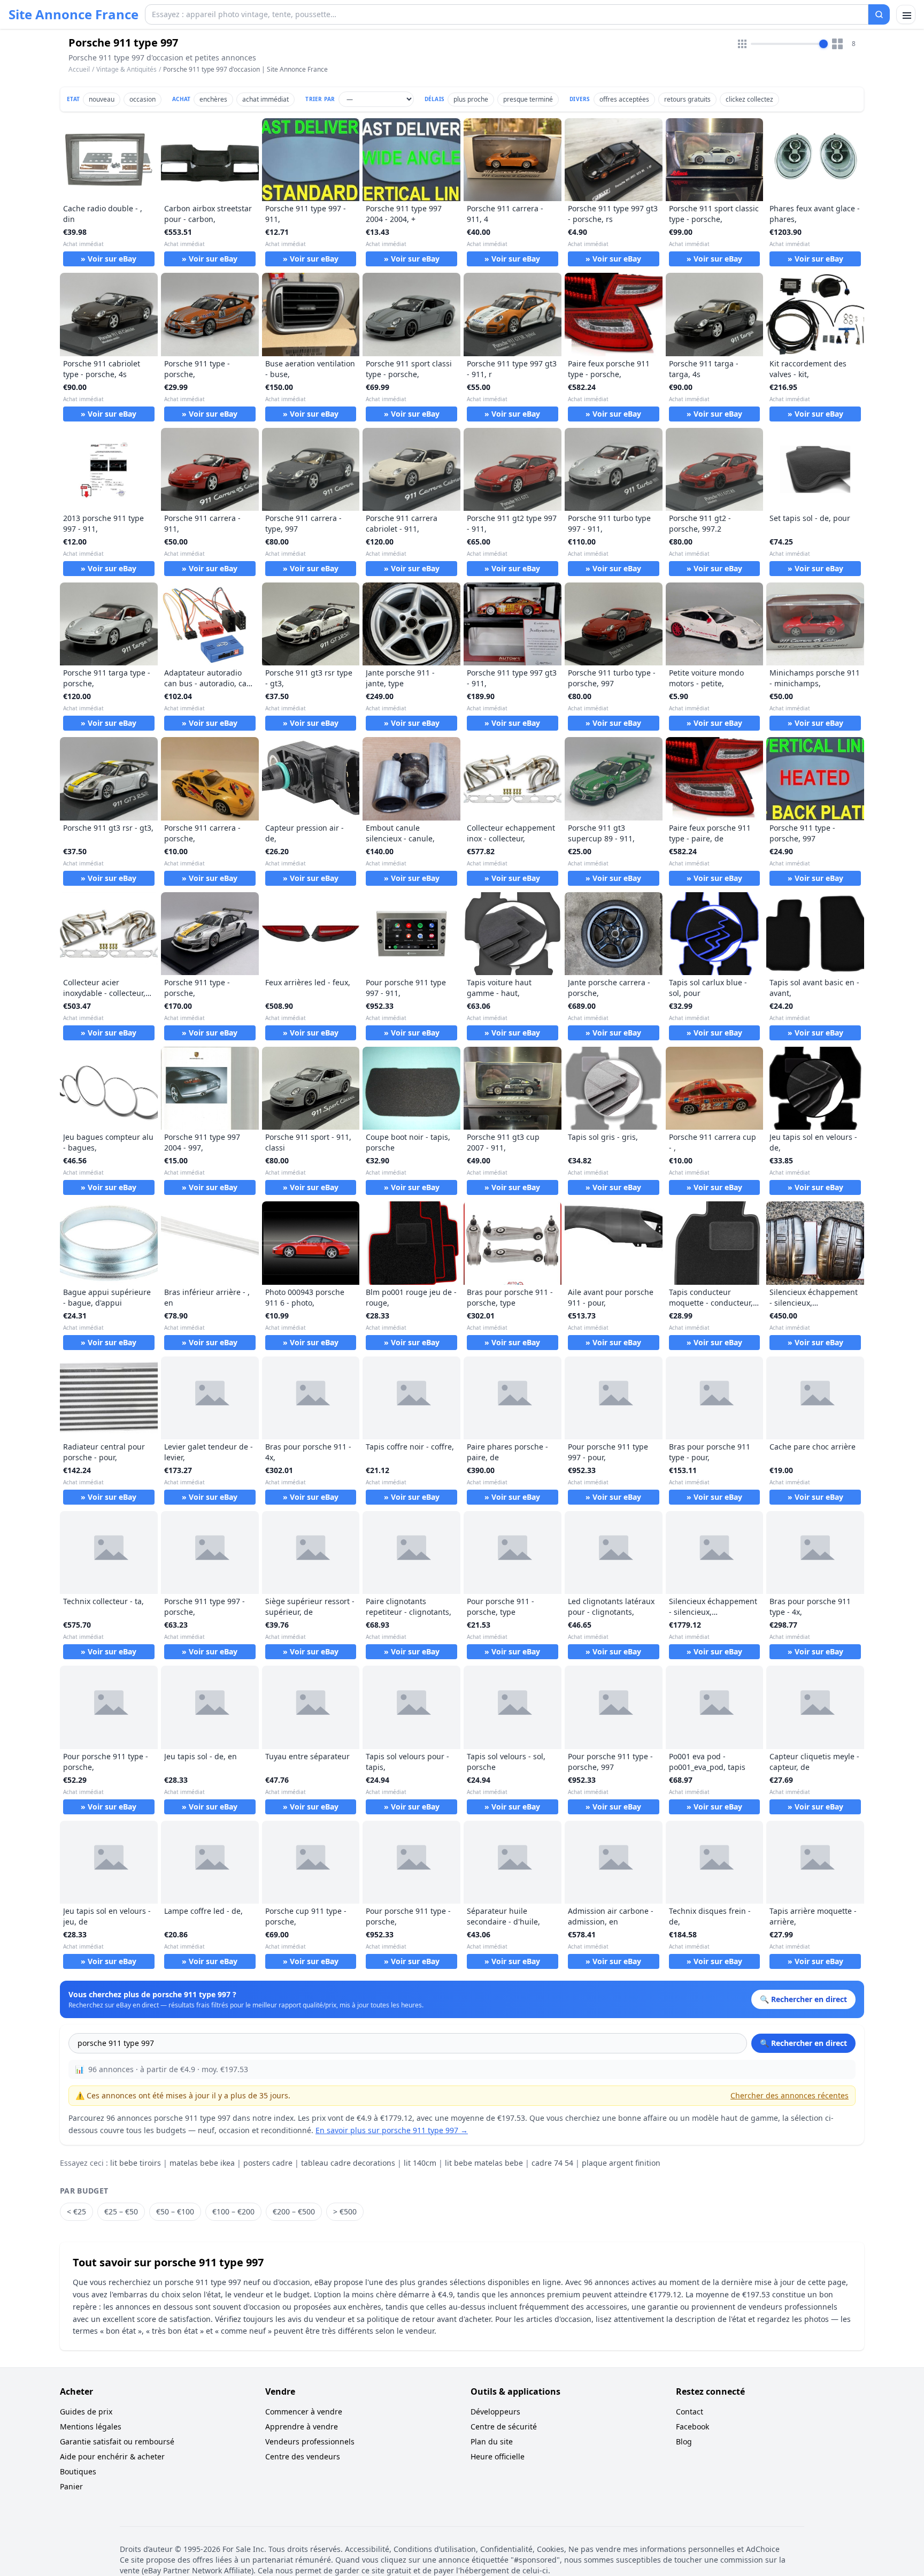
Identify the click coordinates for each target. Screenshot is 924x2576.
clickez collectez (749, 99)
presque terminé (528, 99)
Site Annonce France (74, 14)
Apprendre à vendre (302, 2426)
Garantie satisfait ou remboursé (117, 2441)
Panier (71, 2486)
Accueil (79, 70)
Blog (684, 2441)
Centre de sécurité (504, 2426)
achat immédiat (265, 99)
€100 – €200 (233, 2211)
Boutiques (78, 2471)
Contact (690, 2412)
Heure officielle (498, 2456)
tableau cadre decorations (348, 2163)
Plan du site (492, 2441)
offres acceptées (624, 99)
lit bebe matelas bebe (484, 2163)
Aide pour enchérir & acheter (112, 2456)
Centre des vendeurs (303, 2456)
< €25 (76, 2211)
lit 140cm (420, 2163)
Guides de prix (86, 2412)
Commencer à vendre (304, 2412)
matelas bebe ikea (202, 2163)
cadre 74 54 (552, 2163)
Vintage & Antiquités (126, 69)
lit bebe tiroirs (136, 2163)
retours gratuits (687, 99)
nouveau (102, 99)
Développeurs (495, 2412)
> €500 (345, 2211)
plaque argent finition (621, 2163)
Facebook (692, 2426)
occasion (143, 99)
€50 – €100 (175, 2211)
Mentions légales (91, 2426)
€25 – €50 (121, 2211)
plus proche (471, 99)
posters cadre (268, 2163)
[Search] (879, 14)
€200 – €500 (294, 2211)
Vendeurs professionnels (310, 2441)
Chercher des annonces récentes (790, 2095)
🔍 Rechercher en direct (803, 2043)
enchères (213, 99)
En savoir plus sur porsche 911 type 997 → (392, 2130)
